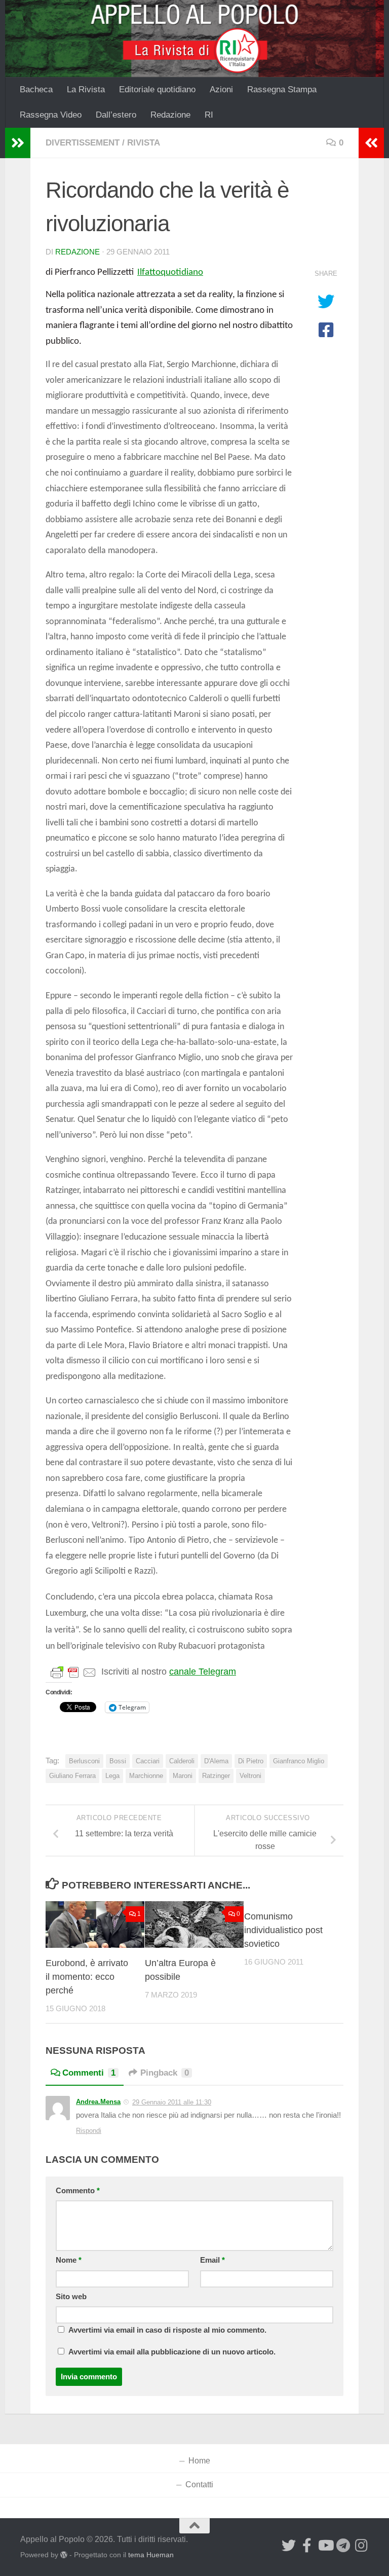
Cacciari (148, 1761)
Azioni (221, 89)
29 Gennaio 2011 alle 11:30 (172, 2102)
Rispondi (89, 2131)
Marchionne (146, 1776)
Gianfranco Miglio (299, 1761)
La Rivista (86, 89)
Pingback (165, 2073)
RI (209, 115)
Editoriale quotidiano (157, 89)
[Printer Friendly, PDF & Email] (73, 1672)
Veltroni (250, 1776)
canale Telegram (203, 1672)
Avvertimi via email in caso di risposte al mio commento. (167, 2330)
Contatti (199, 2484)
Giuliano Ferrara (72, 1776)
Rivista (144, 143)
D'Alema (216, 1761)
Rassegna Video (51, 115)
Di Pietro (251, 1761)
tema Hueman (151, 2555)
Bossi (118, 1761)
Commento (78, 2191)
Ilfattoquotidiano (170, 273)
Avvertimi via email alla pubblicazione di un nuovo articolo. (172, 2352)
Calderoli (182, 1761)
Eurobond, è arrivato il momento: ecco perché (87, 1977)
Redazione (170, 115)
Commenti (89, 2073)
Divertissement (83, 143)
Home (199, 2461)
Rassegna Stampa (282, 89)
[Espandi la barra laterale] (18, 143)
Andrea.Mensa (98, 2102)
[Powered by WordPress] (64, 2555)
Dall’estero (116, 115)
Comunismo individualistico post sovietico (283, 1930)
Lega (112, 1776)
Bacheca (36, 89)
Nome (69, 2260)
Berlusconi (84, 1761)
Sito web (71, 2297)
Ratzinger (216, 1776)
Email (212, 2260)
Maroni (183, 1776)
